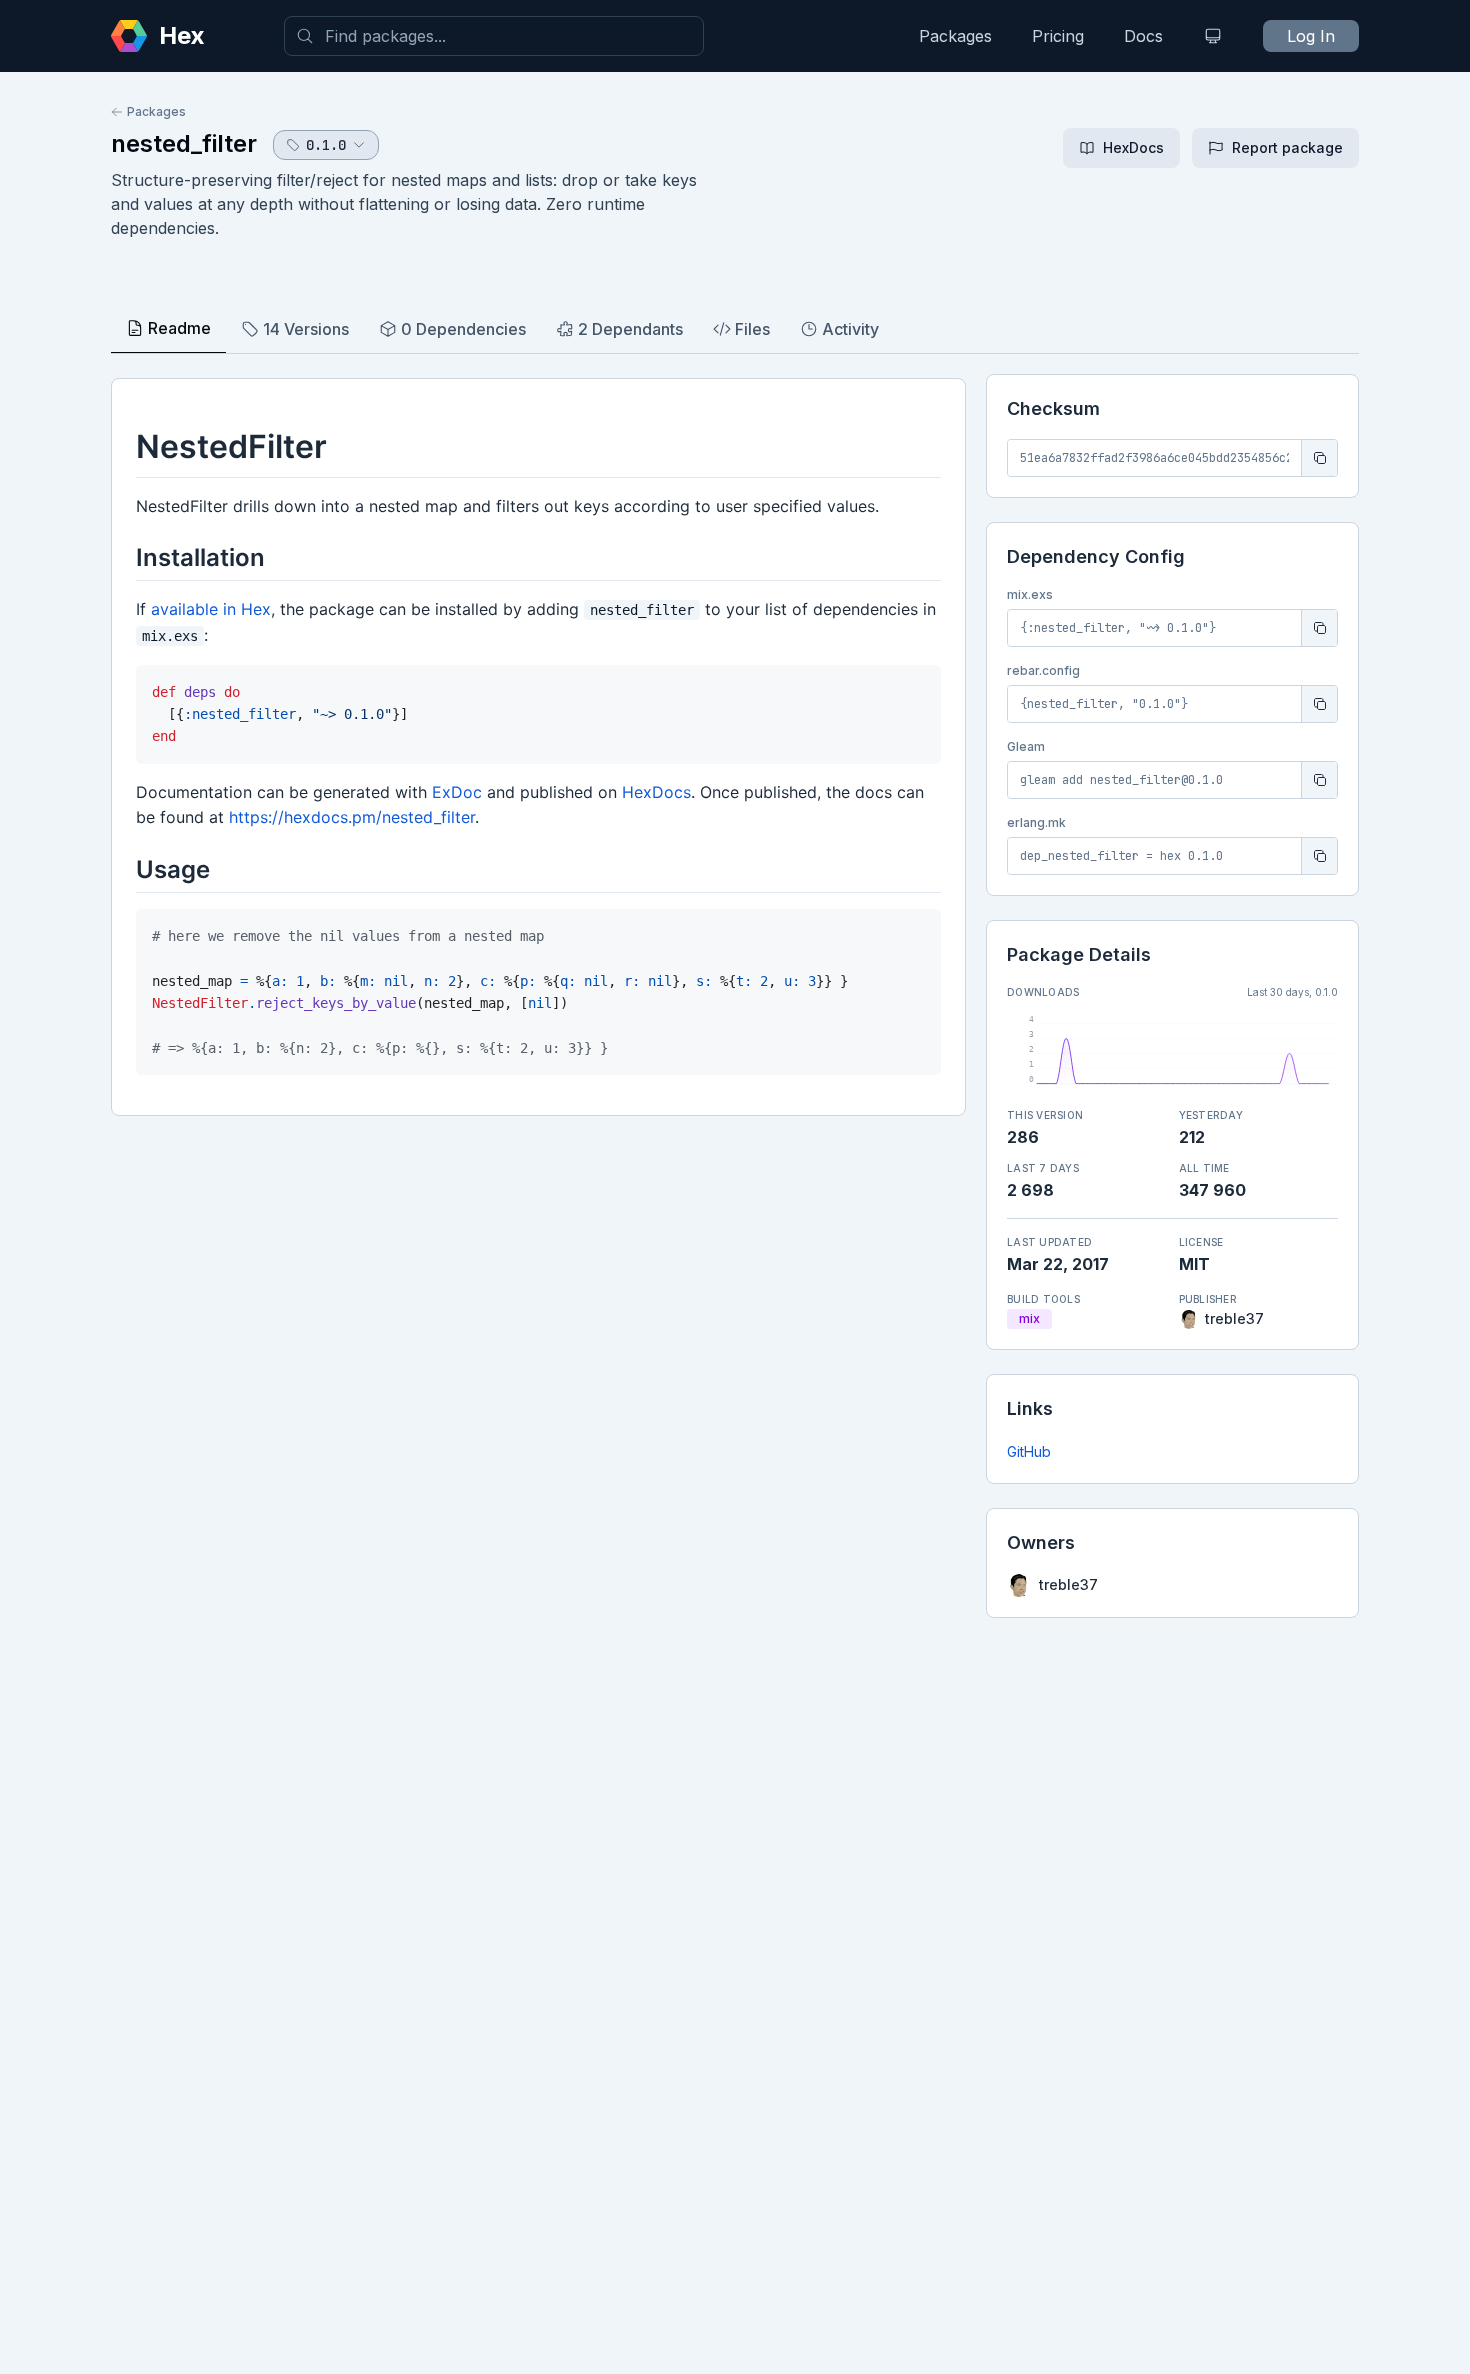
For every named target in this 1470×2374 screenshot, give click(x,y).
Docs (1143, 36)
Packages (955, 36)
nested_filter (184, 143)
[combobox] (494, 36)
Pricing (1058, 36)
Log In (1311, 36)
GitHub (1029, 1451)
